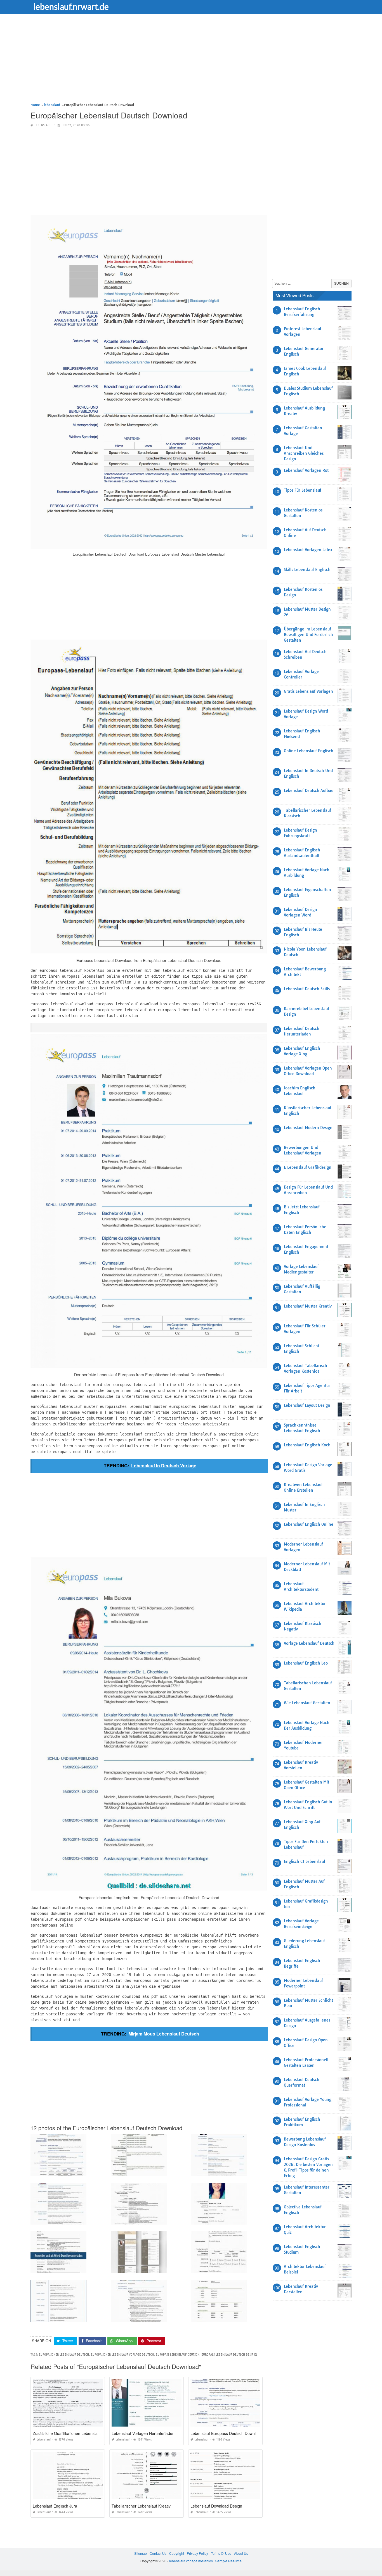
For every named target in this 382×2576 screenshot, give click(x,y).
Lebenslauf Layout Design (307, 1405)
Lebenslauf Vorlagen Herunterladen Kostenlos (152, 2433)
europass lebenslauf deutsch (178, 2355)
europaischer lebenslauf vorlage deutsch (122, 2355)
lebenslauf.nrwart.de (71, 6)
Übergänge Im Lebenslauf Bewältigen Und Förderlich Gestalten (308, 635)
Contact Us (158, 2553)
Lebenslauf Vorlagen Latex (308, 550)
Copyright (177, 2553)
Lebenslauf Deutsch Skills (307, 989)
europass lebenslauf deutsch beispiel (229, 2355)
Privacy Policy (197, 2553)
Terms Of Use (221, 2553)
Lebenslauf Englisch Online (309, 1524)
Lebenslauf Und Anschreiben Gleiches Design (304, 453)
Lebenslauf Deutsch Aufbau (309, 791)
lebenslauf (43, 125)
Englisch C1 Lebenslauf (305, 1861)
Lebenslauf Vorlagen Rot (306, 470)
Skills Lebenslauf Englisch (307, 570)
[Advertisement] (191, 63)
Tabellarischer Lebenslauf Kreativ (141, 2506)
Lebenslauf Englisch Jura (55, 2506)
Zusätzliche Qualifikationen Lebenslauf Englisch (75, 2433)
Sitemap (141, 2553)
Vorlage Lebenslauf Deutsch (309, 1643)
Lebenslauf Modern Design (308, 1128)
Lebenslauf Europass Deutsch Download (226, 2433)
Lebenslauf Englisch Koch (307, 1445)
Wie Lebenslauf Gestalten (307, 1703)
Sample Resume (228, 2561)
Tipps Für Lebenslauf (303, 490)
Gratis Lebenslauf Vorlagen (308, 691)
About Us (241, 2553)
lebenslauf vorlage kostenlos (191, 2561)
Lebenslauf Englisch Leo (306, 1663)
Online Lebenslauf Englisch (309, 751)
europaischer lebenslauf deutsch (64, 2355)
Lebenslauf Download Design (216, 2506)
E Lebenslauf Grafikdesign (308, 1167)
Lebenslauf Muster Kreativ (308, 1306)
